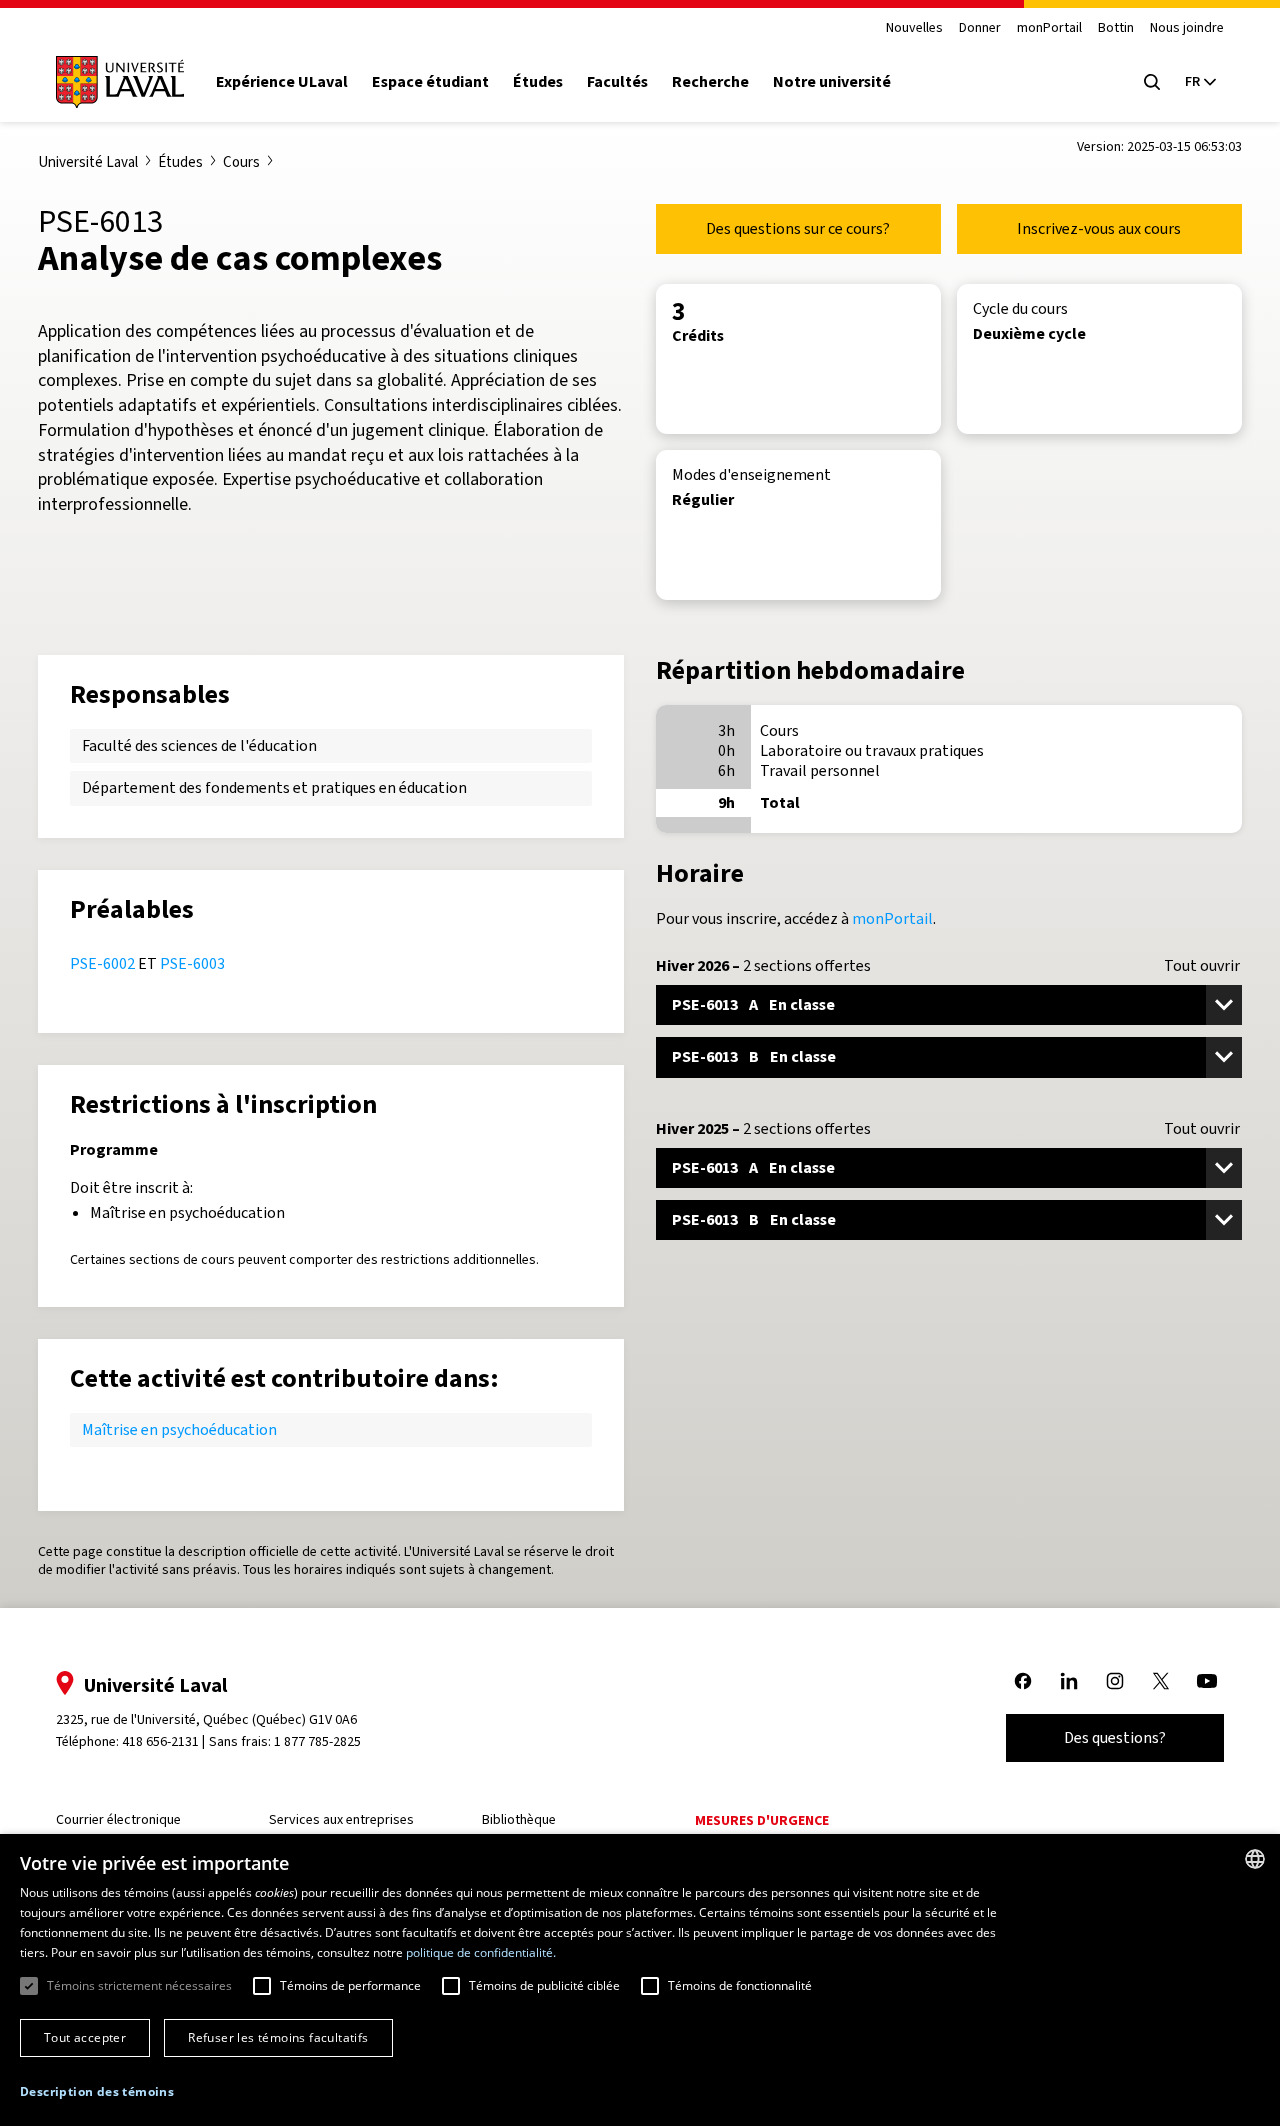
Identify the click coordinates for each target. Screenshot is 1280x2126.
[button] (97, 2092)
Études (538, 82)
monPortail (1049, 28)
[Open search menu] (1152, 82)
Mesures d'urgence (762, 1820)
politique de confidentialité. (481, 1952)
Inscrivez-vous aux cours (1099, 228)
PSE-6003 (192, 963)
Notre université (832, 82)
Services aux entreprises (341, 1819)
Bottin (1116, 28)
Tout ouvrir (1202, 966)
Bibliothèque (519, 1819)
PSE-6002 (102, 963)
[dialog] (640, 1980)
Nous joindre (1187, 28)
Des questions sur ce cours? (798, 228)
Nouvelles (914, 28)
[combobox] (1255, 1859)
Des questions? (1115, 1737)
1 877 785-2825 (317, 1741)
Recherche (710, 82)
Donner (980, 28)
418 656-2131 (160, 1741)
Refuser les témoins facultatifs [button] (278, 2037)
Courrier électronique (118, 1819)
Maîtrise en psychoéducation (179, 1429)
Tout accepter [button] (85, 2037)
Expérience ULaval (282, 82)
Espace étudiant (430, 82)
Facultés (617, 82)
